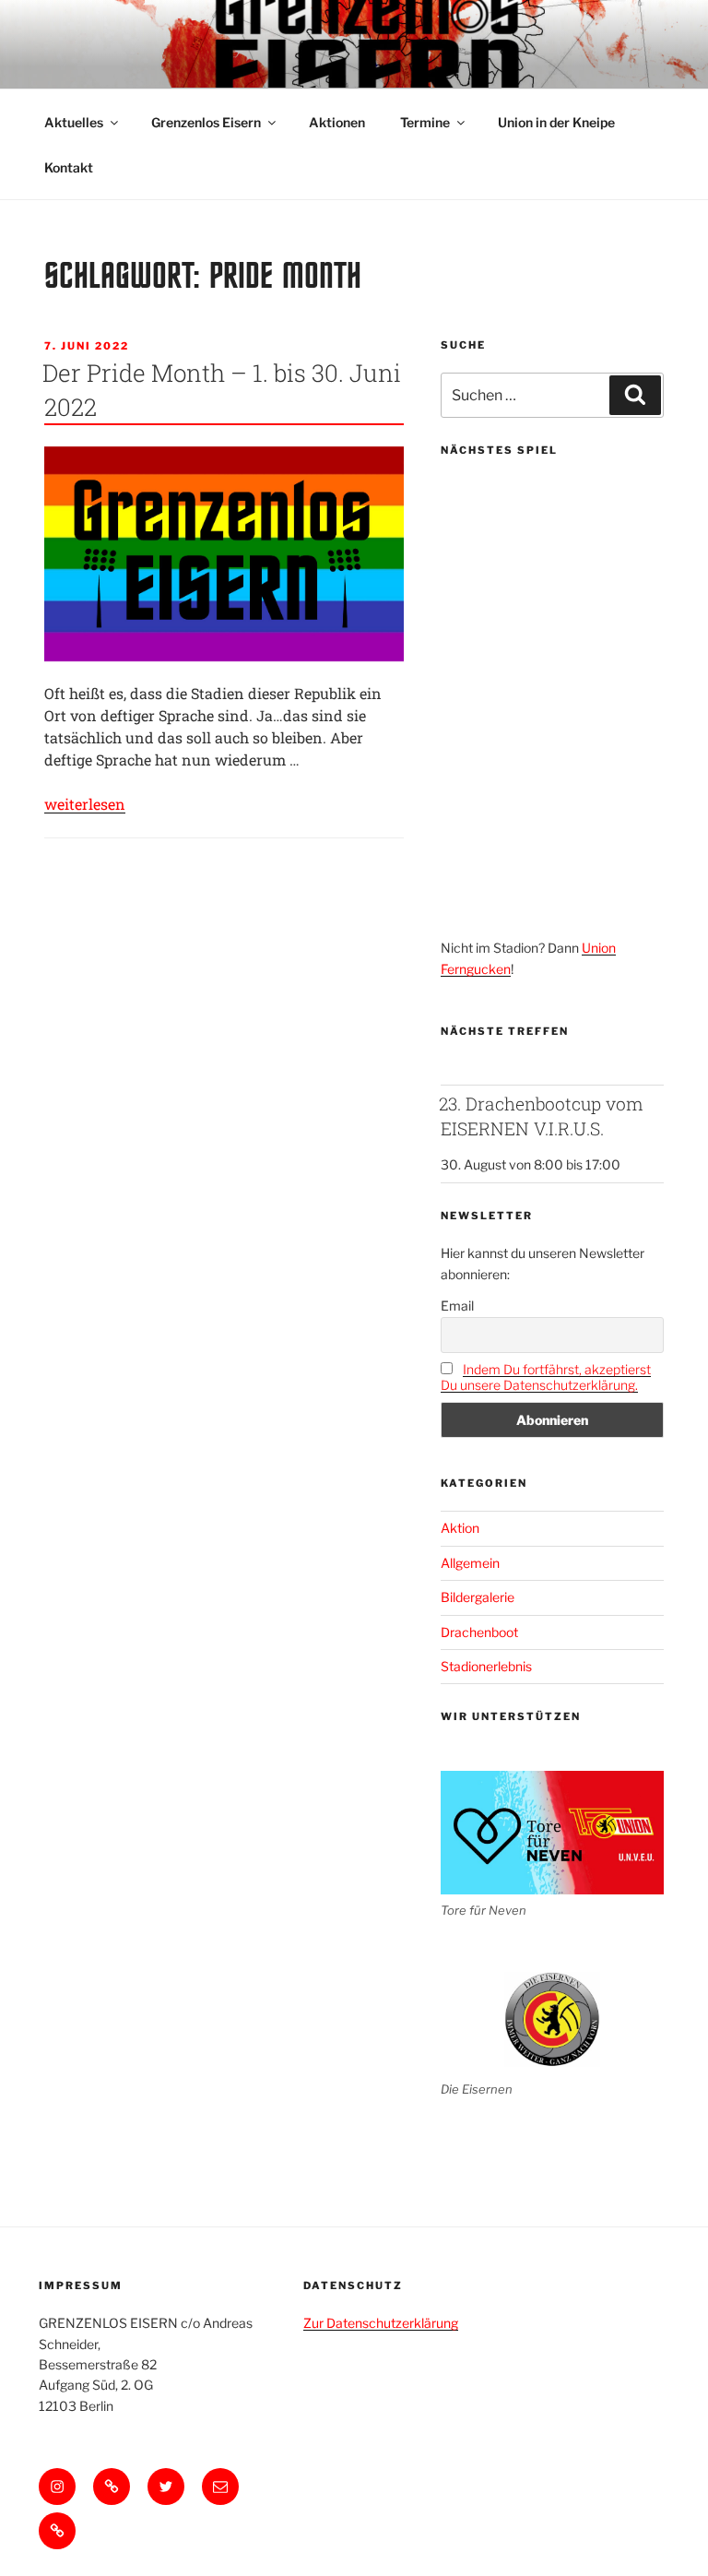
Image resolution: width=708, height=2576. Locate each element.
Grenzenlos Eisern (206, 122)
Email (457, 1306)
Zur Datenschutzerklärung (381, 2323)
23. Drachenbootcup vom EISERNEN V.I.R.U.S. (541, 1116)
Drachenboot (479, 1632)
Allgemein (470, 1563)
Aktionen (337, 122)
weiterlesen (85, 804)
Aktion (460, 1528)
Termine (425, 122)
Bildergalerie (478, 1597)
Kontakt (69, 167)
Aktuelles (74, 122)
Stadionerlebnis (486, 1666)
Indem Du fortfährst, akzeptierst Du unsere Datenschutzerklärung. (546, 1377)
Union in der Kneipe (556, 122)
